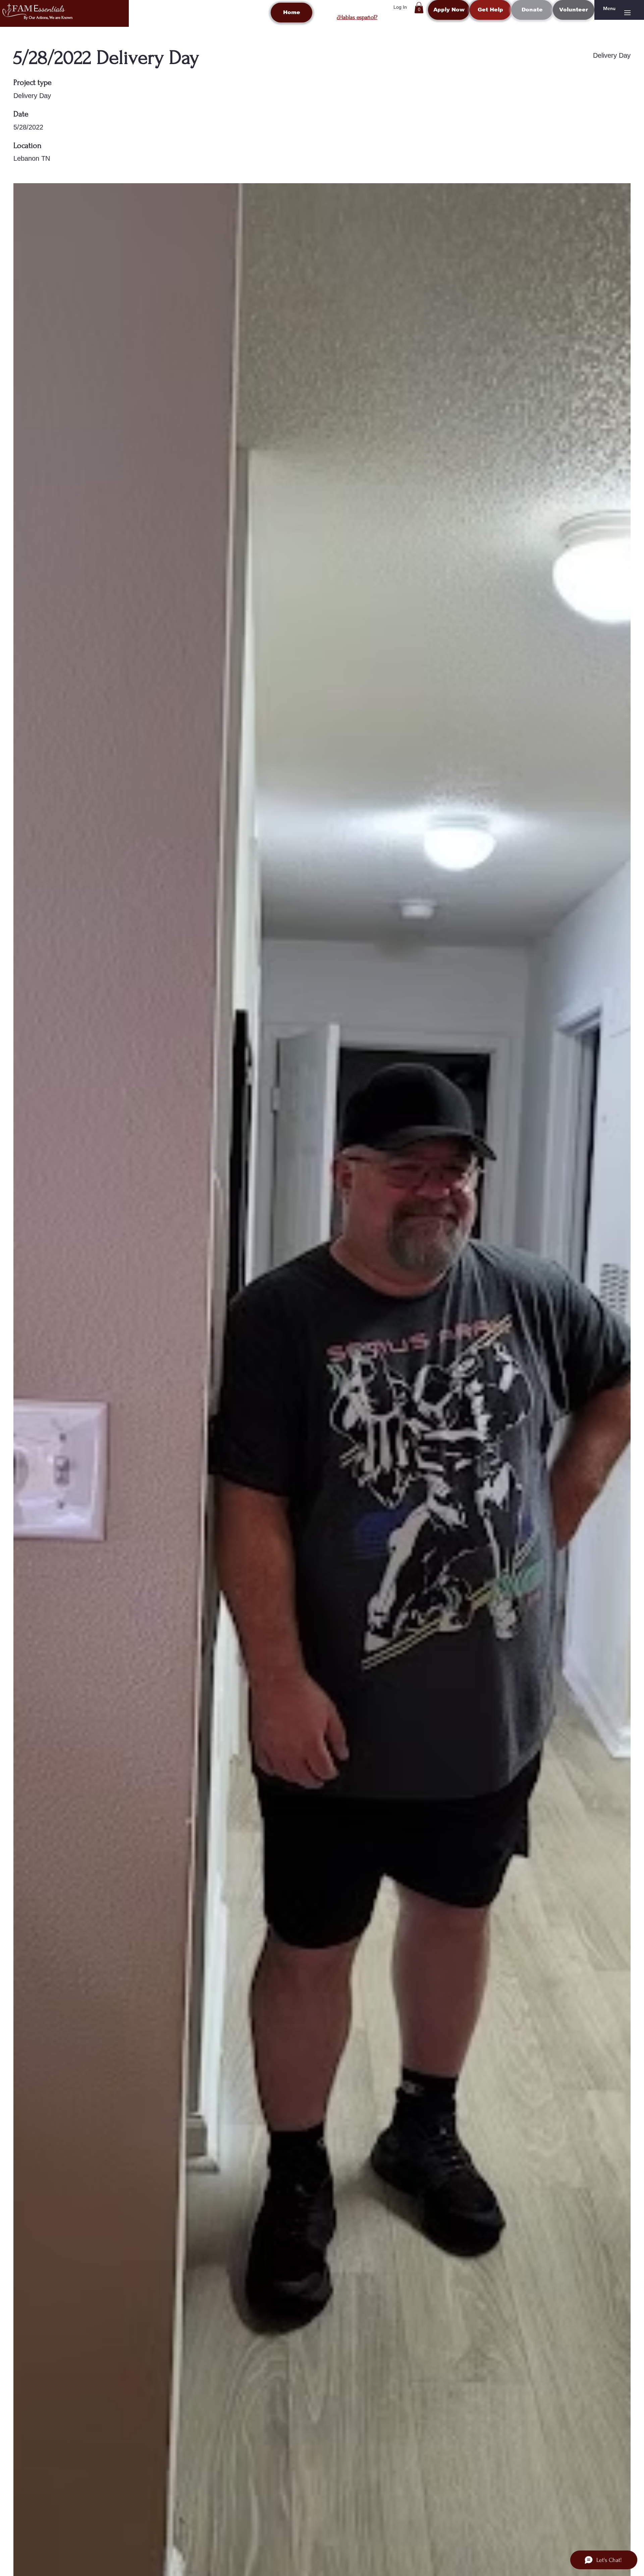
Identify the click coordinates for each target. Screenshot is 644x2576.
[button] (419, 8)
